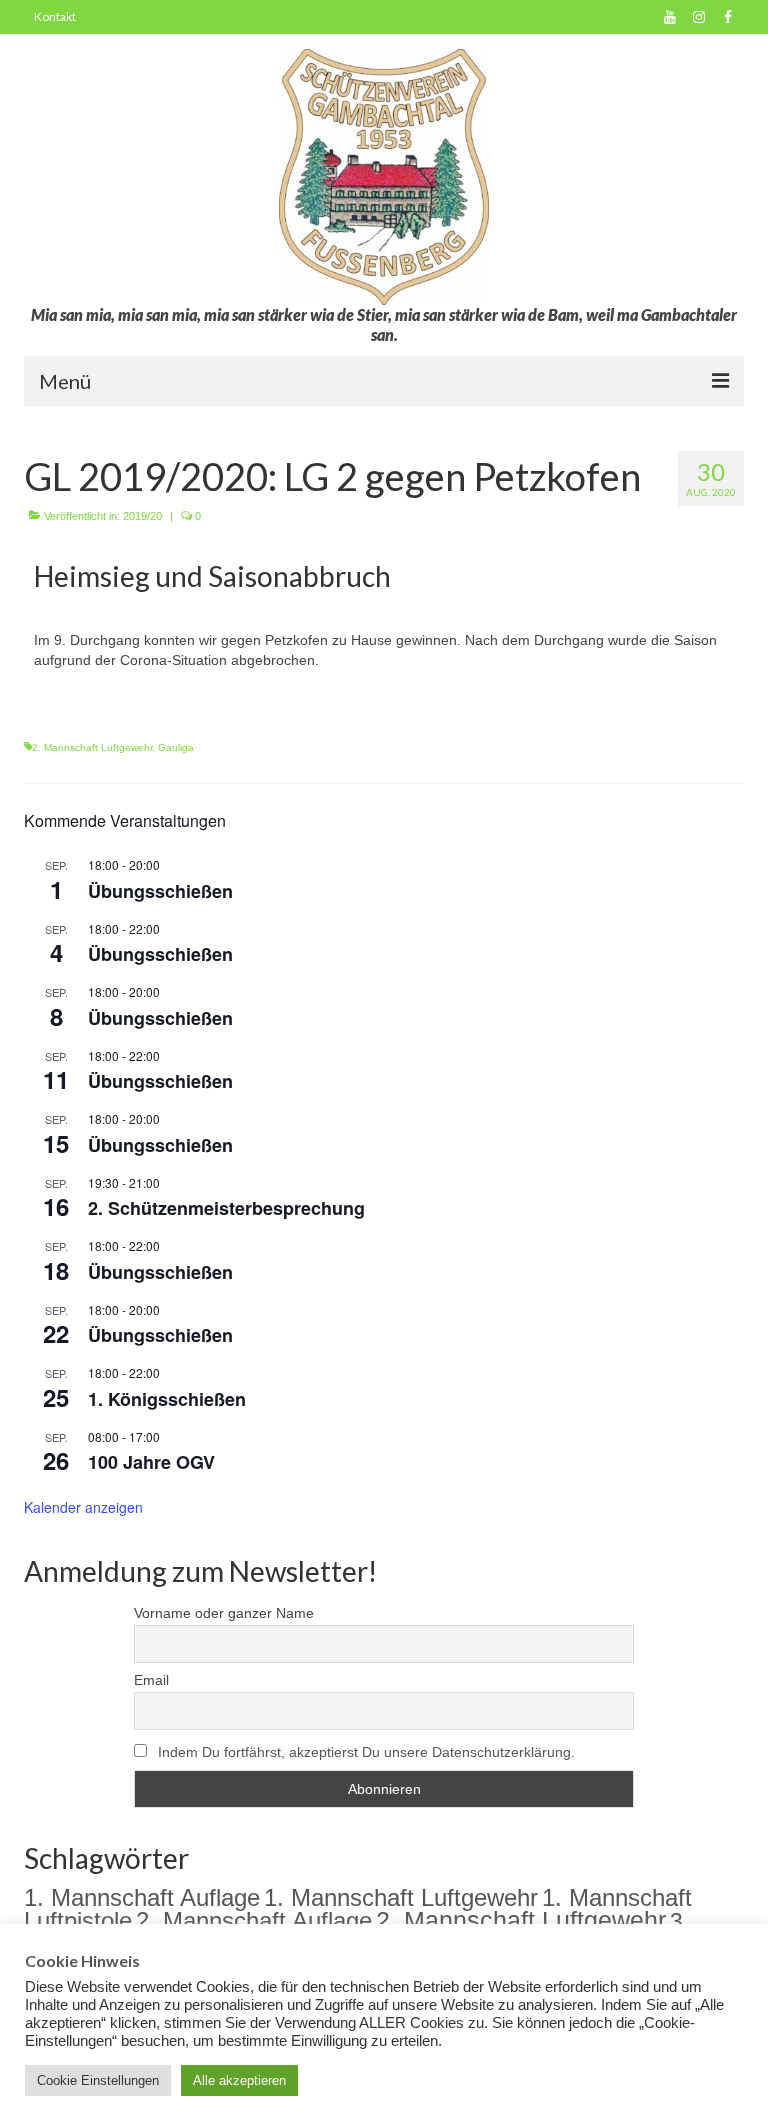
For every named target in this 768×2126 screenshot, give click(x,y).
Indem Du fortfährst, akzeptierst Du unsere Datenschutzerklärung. (366, 1752)
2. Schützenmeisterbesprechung (226, 1208)
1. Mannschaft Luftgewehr (401, 1897)
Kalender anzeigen (83, 1507)
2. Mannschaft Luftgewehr (92, 747)
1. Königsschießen (167, 1399)
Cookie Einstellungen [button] (98, 2080)
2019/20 (142, 516)
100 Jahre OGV (151, 1462)
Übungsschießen (160, 891)
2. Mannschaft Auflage (254, 1920)
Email (151, 1680)
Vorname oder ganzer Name (224, 1613)
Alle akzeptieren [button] (239, 2080)
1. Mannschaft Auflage (142, 1897)
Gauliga (176, 747)
